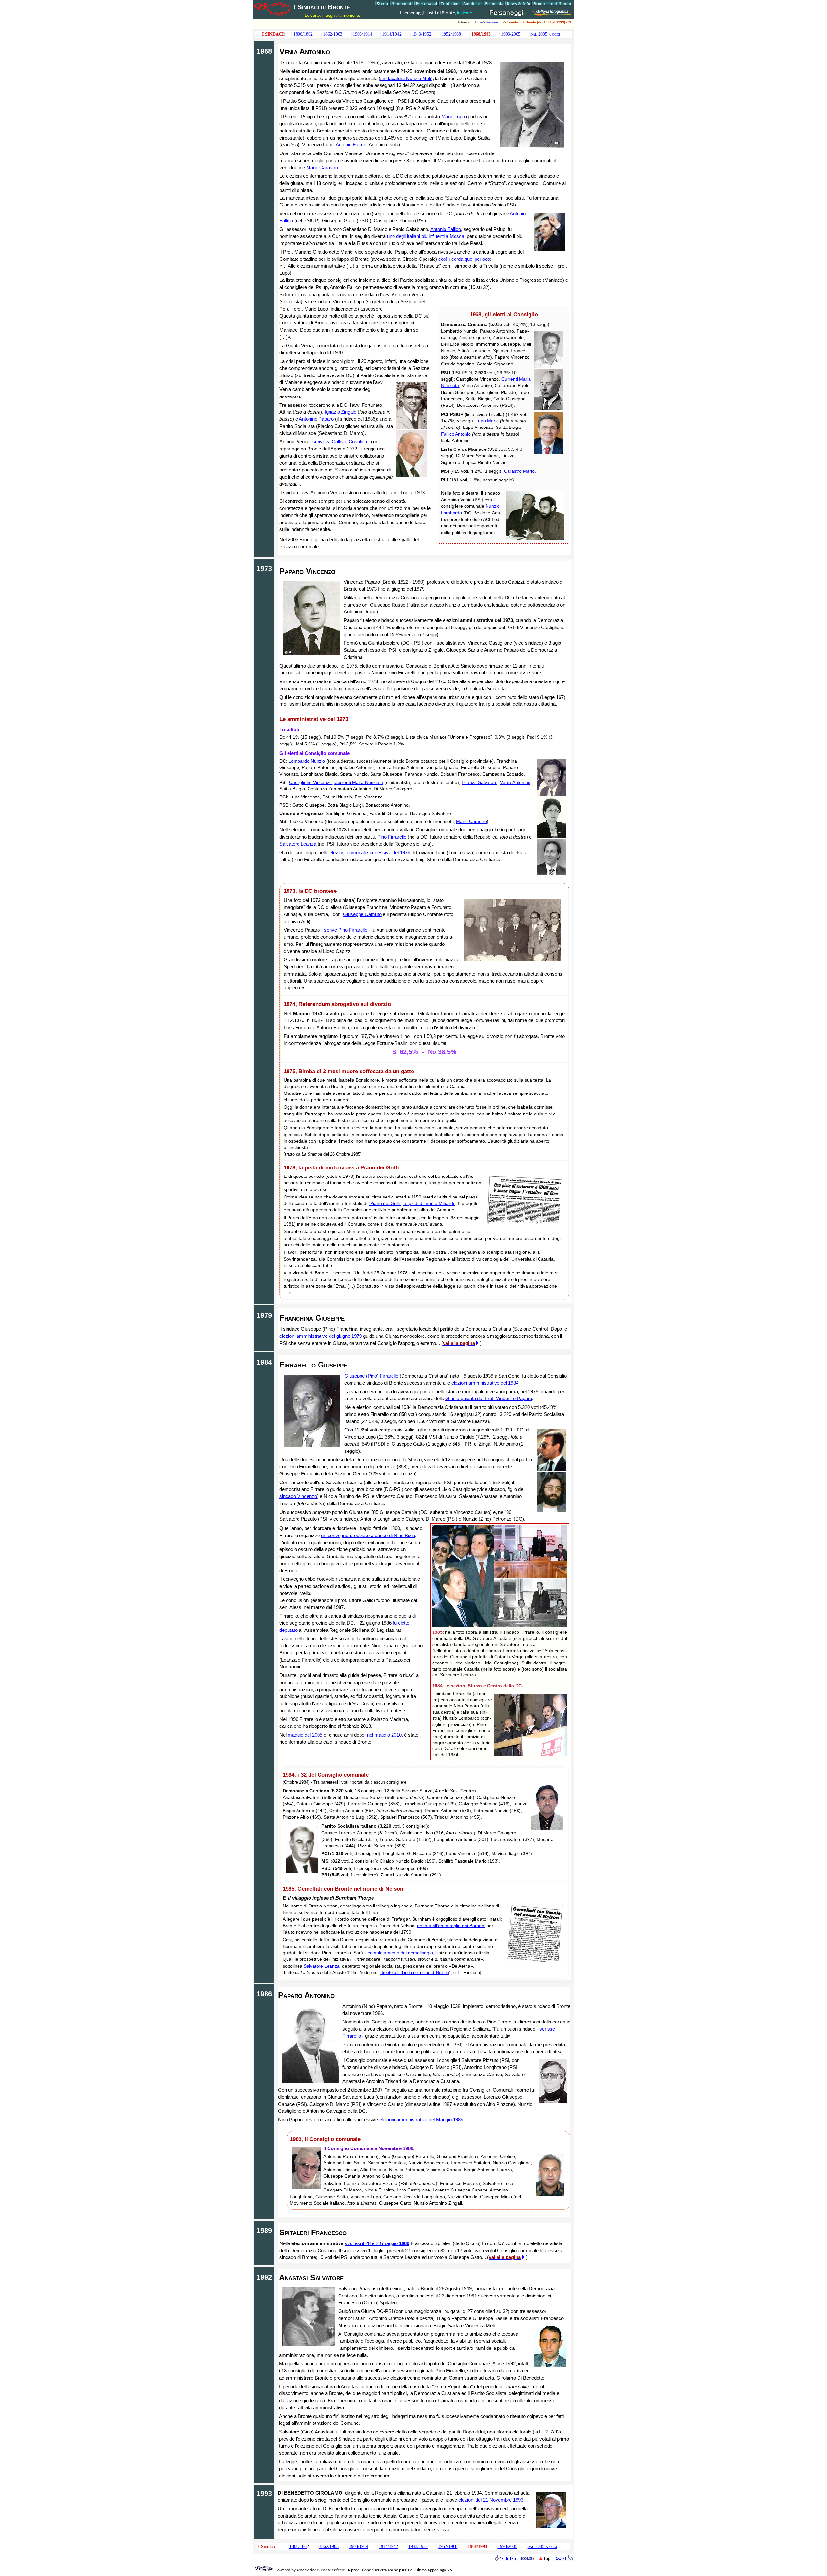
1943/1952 (422, 34)
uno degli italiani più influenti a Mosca (426, 236)
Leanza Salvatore (480, 782)
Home (478, 22)
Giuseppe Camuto (362, 914)
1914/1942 (392, 34)
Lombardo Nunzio (307, 761)
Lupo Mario (487, 421)
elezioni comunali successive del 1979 (370, 853)
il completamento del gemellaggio (399, 1953)
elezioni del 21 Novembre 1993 (491, 2500)
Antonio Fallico (351, 145)
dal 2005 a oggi (545, 34)
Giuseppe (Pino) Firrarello (371, 1376)
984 (515, 1383)
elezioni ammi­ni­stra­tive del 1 (481, 1383)
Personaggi (495, 22)
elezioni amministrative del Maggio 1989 (421, 2120)
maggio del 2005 (305, 1735)
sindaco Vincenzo (298, 1496)
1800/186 (298, 2546)
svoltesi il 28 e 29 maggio (377, 2243)
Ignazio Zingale (340, 412)
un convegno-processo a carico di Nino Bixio (368, 1535)
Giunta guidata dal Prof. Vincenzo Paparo (489, 1398)
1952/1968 (451, 34)
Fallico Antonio (456, 434)
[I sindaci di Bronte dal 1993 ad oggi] (564, 2559)
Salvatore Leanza (298, 844)
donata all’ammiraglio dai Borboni (451, 1926)
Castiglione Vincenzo (310, 782)
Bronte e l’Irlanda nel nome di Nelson (415, 1973)
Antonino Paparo (316, 419)
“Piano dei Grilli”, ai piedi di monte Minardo (412, 1203)
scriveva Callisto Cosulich (340, 442)
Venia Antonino (515, 782)
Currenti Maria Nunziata (359, 782)
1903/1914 (362, 34)
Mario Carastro (322, 168)
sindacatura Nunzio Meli (406, 78)
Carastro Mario (519, 471)
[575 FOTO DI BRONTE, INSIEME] (552, 14)
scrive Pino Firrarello (346, 930)
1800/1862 (303, 34)
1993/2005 (511, 34)
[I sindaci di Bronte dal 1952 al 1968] (505, 2559)
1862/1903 (333, 34)
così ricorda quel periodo (464, 259)
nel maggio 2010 (384, 1735)
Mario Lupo (453, 116)
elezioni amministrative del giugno (321, 1336)
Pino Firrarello (392, 837)
